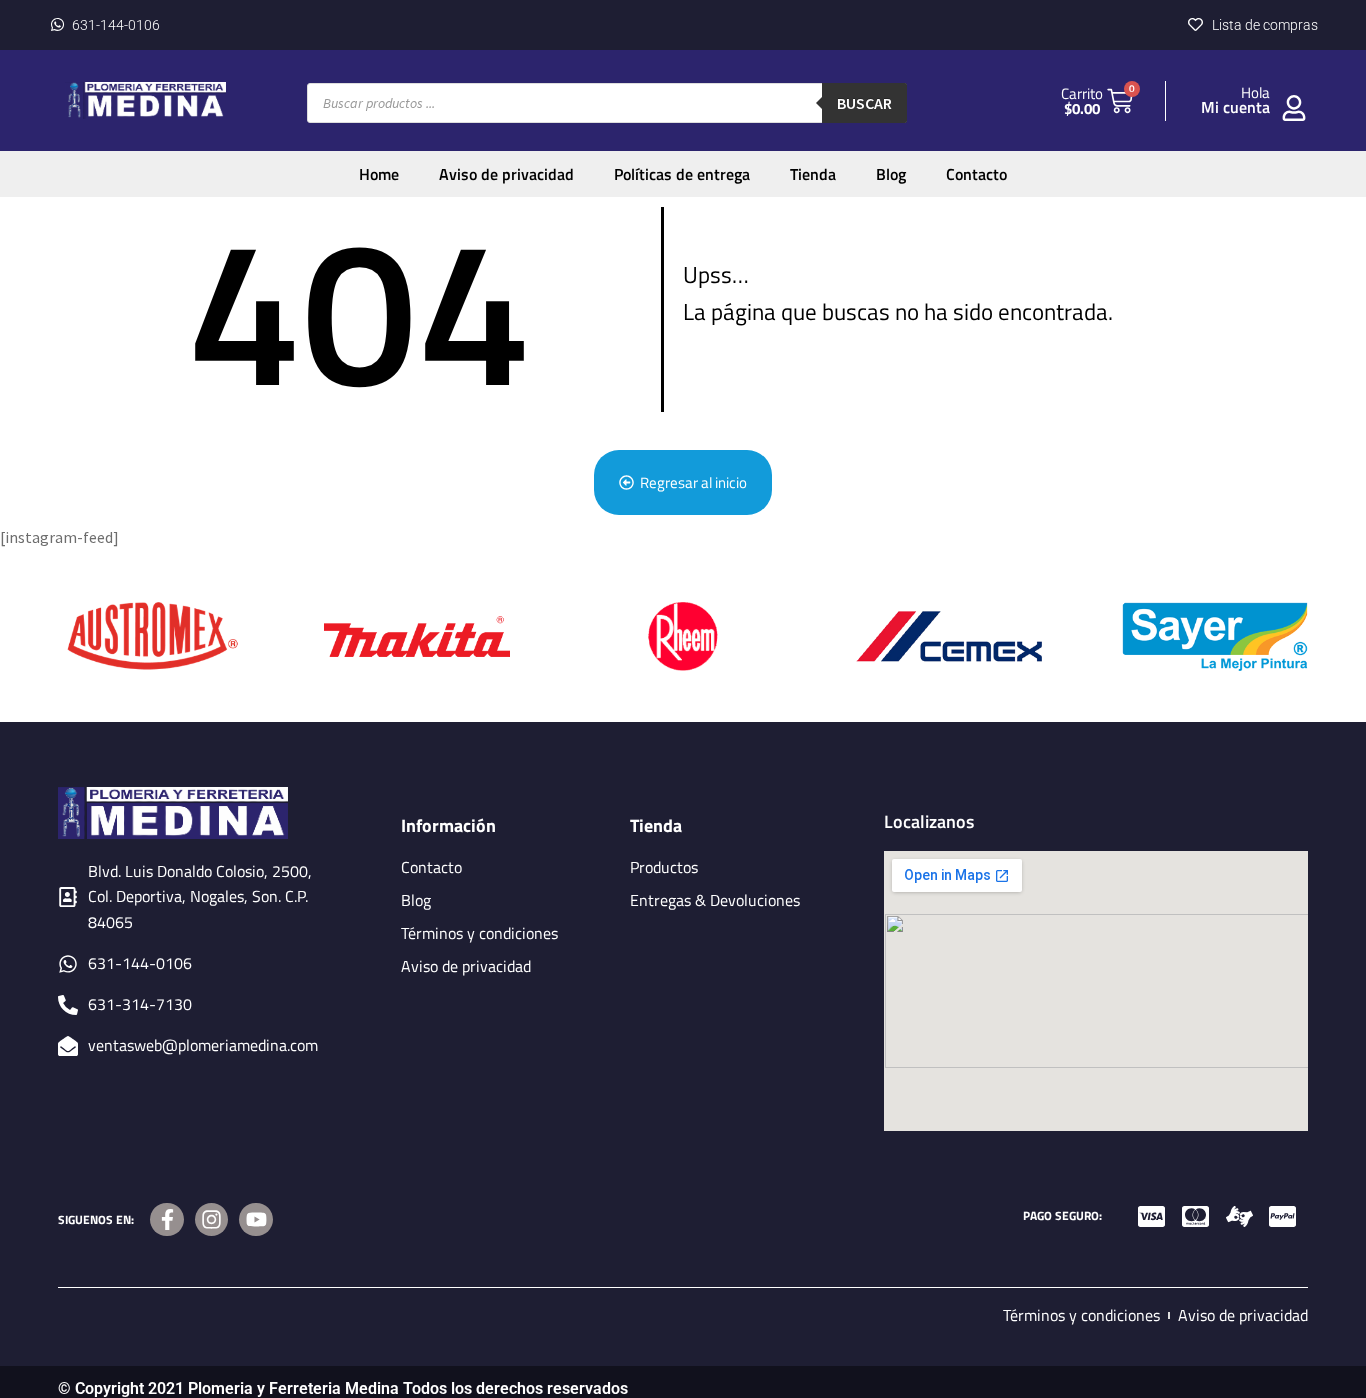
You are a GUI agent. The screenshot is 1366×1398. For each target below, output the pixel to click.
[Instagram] (212, 1220)
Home (379, 174)
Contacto (976, 174)
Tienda (813, 174)
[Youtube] (256, 1220)
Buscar (864, 103)
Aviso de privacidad (506, 174)
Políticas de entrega (682, 174)
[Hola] (1294, 108)
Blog (891, 174)
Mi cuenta (1235, 107)
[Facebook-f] (167, 1220)
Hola (1255, 92)
